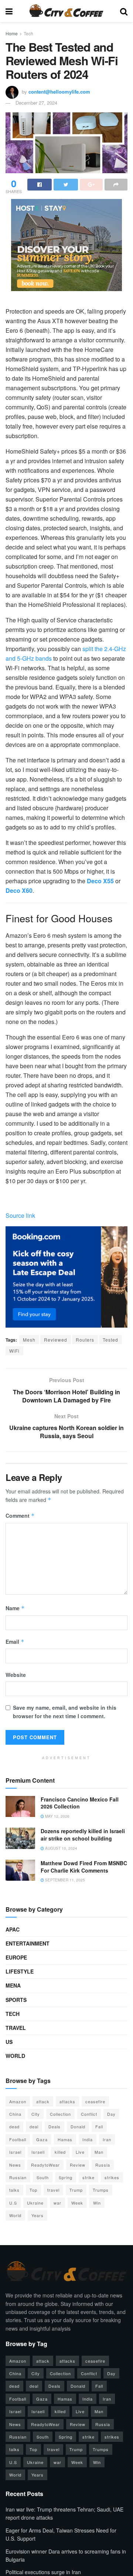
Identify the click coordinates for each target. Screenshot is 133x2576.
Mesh (29, 1340)
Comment (20, 1516)
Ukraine (35, 2203)
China (15, 2114)
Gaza (42, 2139)
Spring (66, 2177)
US (9, 2042)
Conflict (89, 2114)
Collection (60, 2114)
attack (43, 2101)
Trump (76, 2190)
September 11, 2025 (64, 1880)
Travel (16, 2028)
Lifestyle (20, 1971)
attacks (67, 2101)
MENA (13, 1985)
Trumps (101, 2190)
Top (33, 2190)
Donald (78, 2126)
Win (97, 2203)
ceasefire (95, 2101)
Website (16, 1675)
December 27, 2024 (36, 103)
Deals (54, 2126)
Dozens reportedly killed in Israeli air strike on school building (83, 1835)
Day (111, 2114)
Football (18, 2139)
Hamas (65, 2139)
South (43, 2177)
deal (34, 2126)
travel (53, 2190)
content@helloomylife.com (59, 92)
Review (78, 2165)
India (88, 2139)
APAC (13, 1929)
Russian (18, 2177)
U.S (13, 2203)
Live (80, 2152)
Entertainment (28, 1943)
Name (15, 1608)
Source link (20, 1215)
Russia (103, 2165)
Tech (28, 33)
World (15, 2056)
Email (15, 1642)
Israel (15, 2152)
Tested (110, 1340)
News (15, 2165)
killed (60, 2152)
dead (14, 2126)
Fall (99, 2126)
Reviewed (56, 1340)
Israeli (38, 2152)
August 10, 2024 (61, 1848)
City (36, 2114)
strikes (112, 2177)
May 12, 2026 (57, 1816)
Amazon (18, 2101)
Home (12, 33)
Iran (107, 2139)
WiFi (14, 1351)
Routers (85, 1340)
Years (37, 2215)
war (57, 2203)
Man (99, 2152)
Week (77, 2203)
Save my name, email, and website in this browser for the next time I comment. (65, 1712)
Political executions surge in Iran (43, 2572)
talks (14, 2190)
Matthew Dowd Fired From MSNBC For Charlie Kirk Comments (84, 1867)
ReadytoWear (45, 2165)
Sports (16, 2000)
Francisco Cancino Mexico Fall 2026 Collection (80, 1803)
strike (88, 2177)
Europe (16, 1957)
